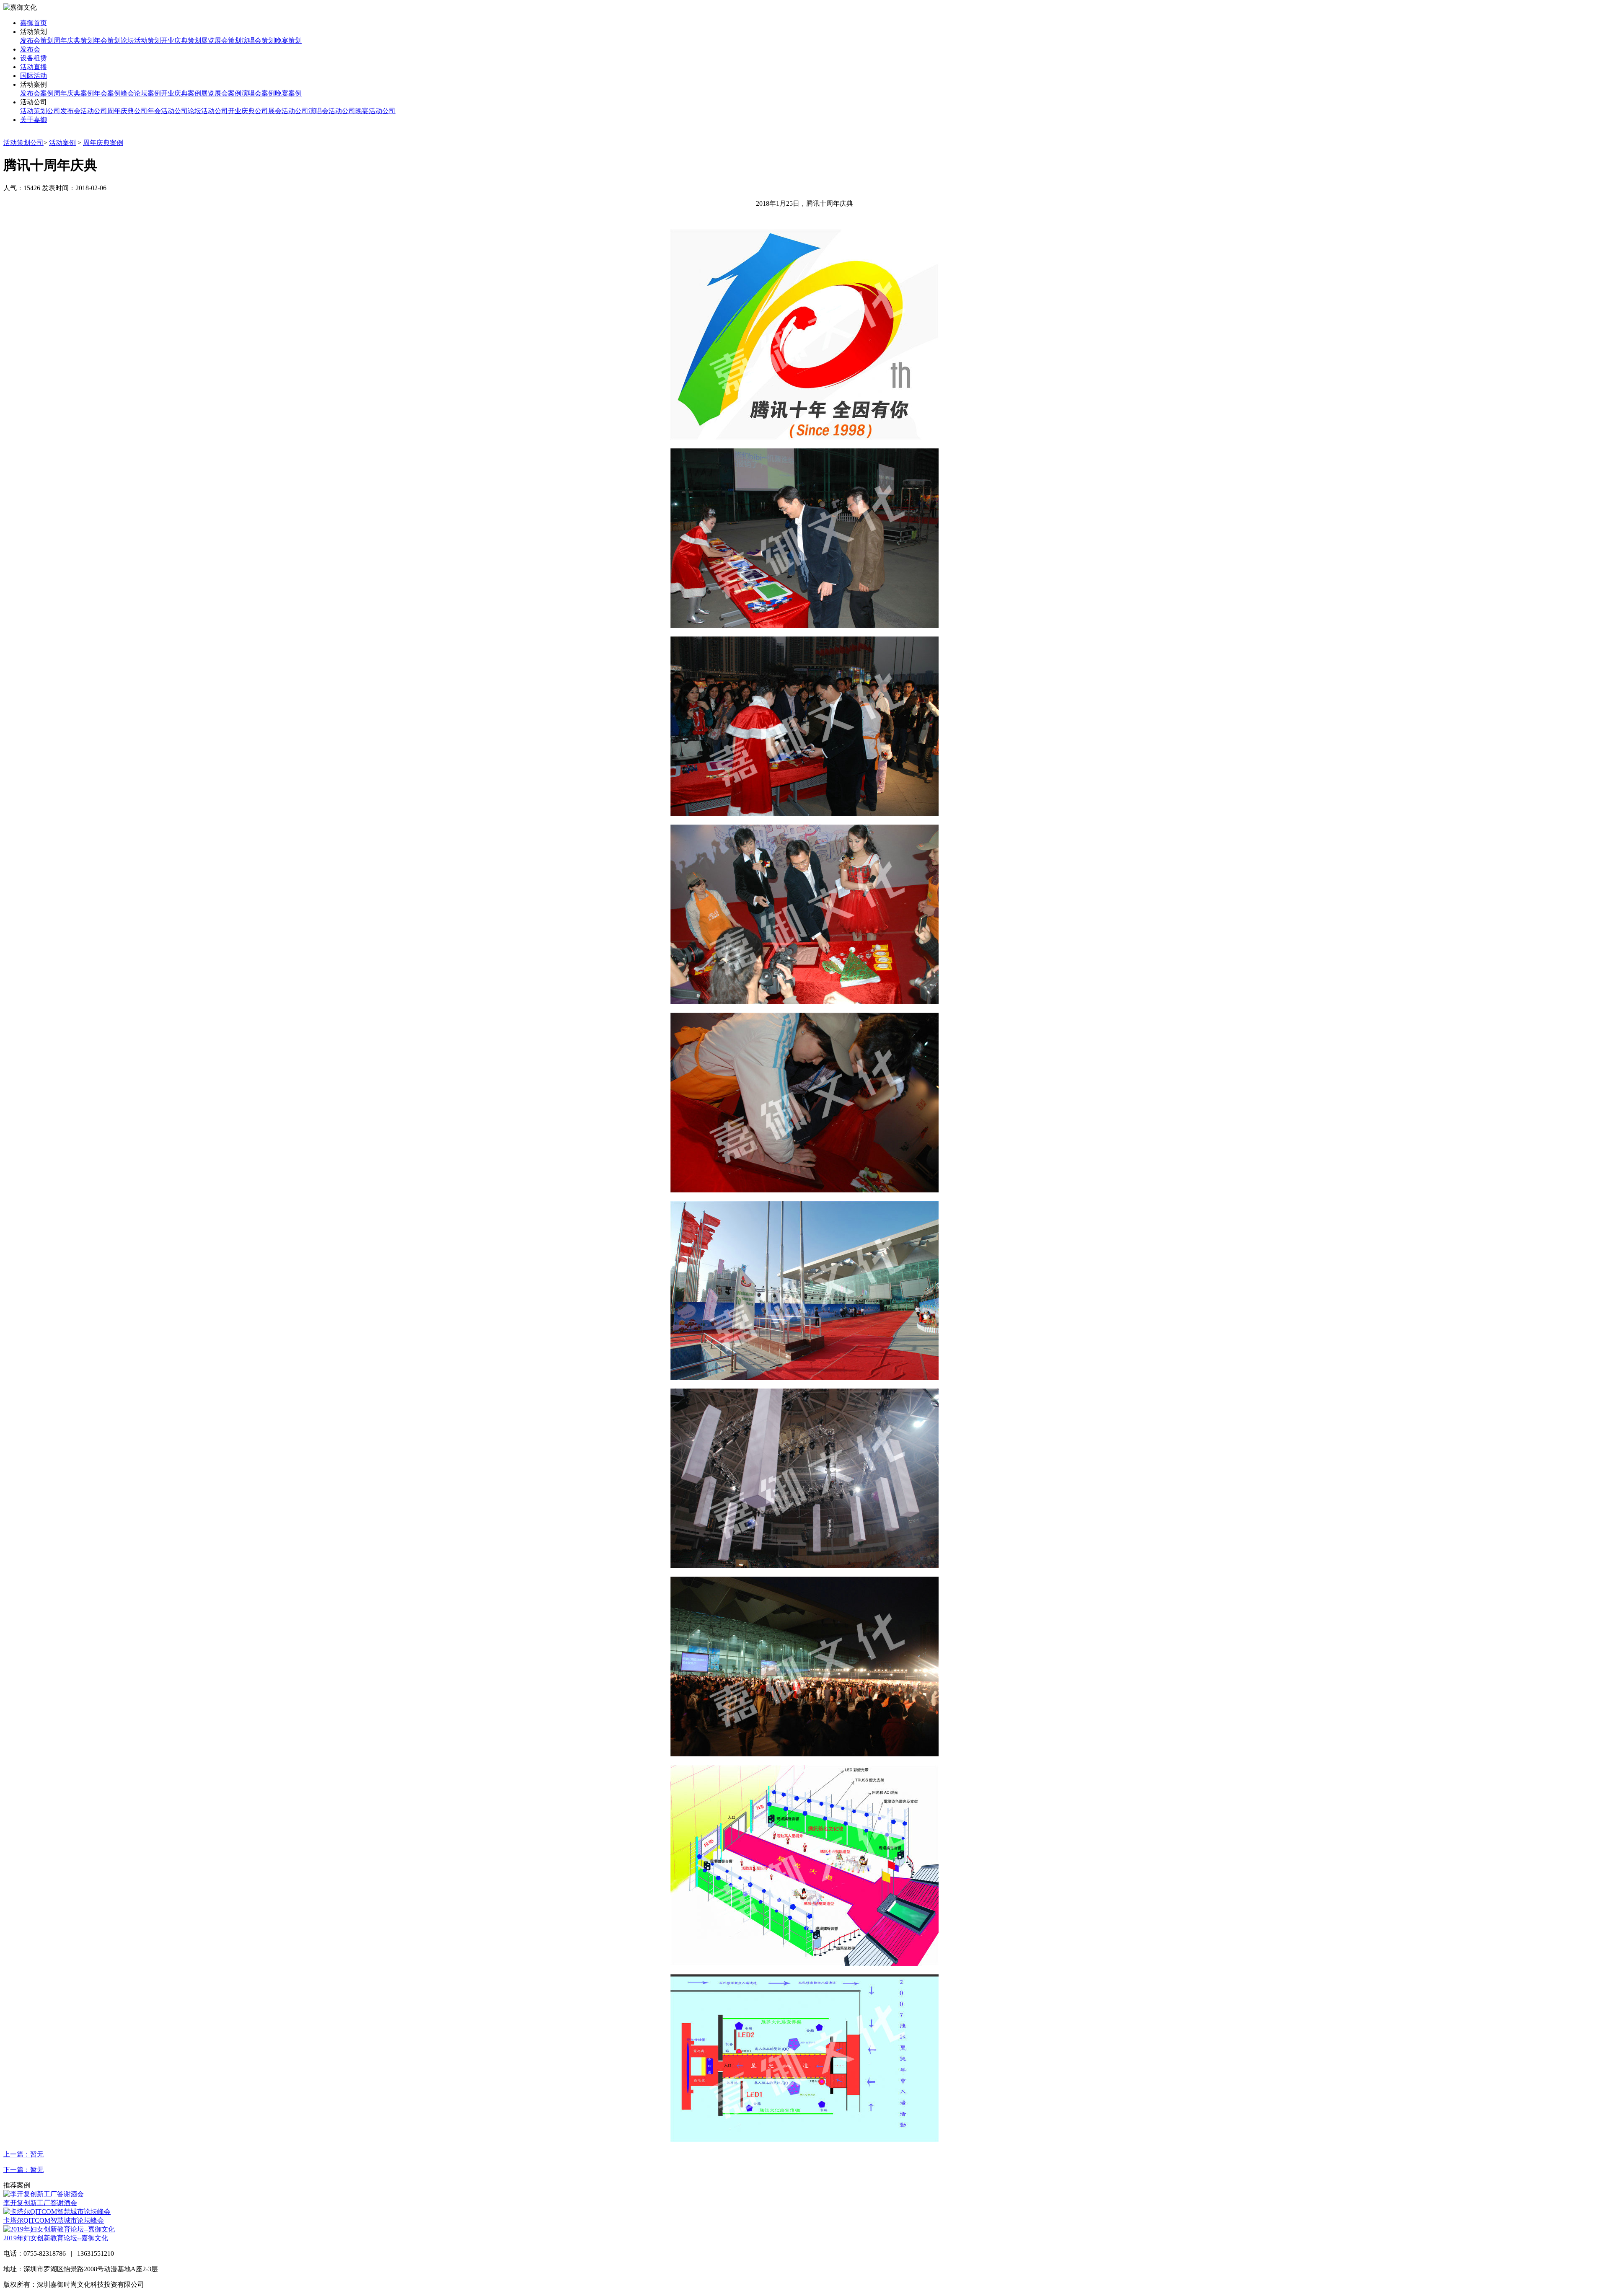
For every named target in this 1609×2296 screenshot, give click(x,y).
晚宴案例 (288, 93)
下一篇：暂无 (23, 2170)
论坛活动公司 (208, 111)
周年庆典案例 (74, 93)
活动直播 (34, 67)
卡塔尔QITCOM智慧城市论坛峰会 (54, 2220)
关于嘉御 (34, 120)
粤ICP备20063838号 (175, 2284)
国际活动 (34, 76)
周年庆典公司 (127, 111)
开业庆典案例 (181, 93)
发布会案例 (37, 93)
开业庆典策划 (181, 40)
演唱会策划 (258, 40)
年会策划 (107, 40)
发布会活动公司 (84, 111)
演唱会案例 (258, 93)
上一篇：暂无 (23, 2154)
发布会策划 (37, 40)
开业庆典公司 (248, 111)
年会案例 (107, 93)
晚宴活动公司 (375, 111)
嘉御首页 (34, 23)
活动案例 (62, 143)
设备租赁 (34, 58)
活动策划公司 (40, 111)
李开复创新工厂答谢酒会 (40, 2203)
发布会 (30, 49)
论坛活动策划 (141, 40)
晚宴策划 (288, 40)
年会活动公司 (168, 111)
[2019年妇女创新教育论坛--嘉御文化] (59, 2229)
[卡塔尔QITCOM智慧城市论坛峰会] (57, 2212)
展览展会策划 (221, 40)
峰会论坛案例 (141, 93)
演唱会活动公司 (332, 111)
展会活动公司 (288, 111)
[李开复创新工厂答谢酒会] (44, 2194)
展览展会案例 (221, 93)
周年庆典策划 (74, 40)
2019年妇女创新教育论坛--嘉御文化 (56, 2238)
